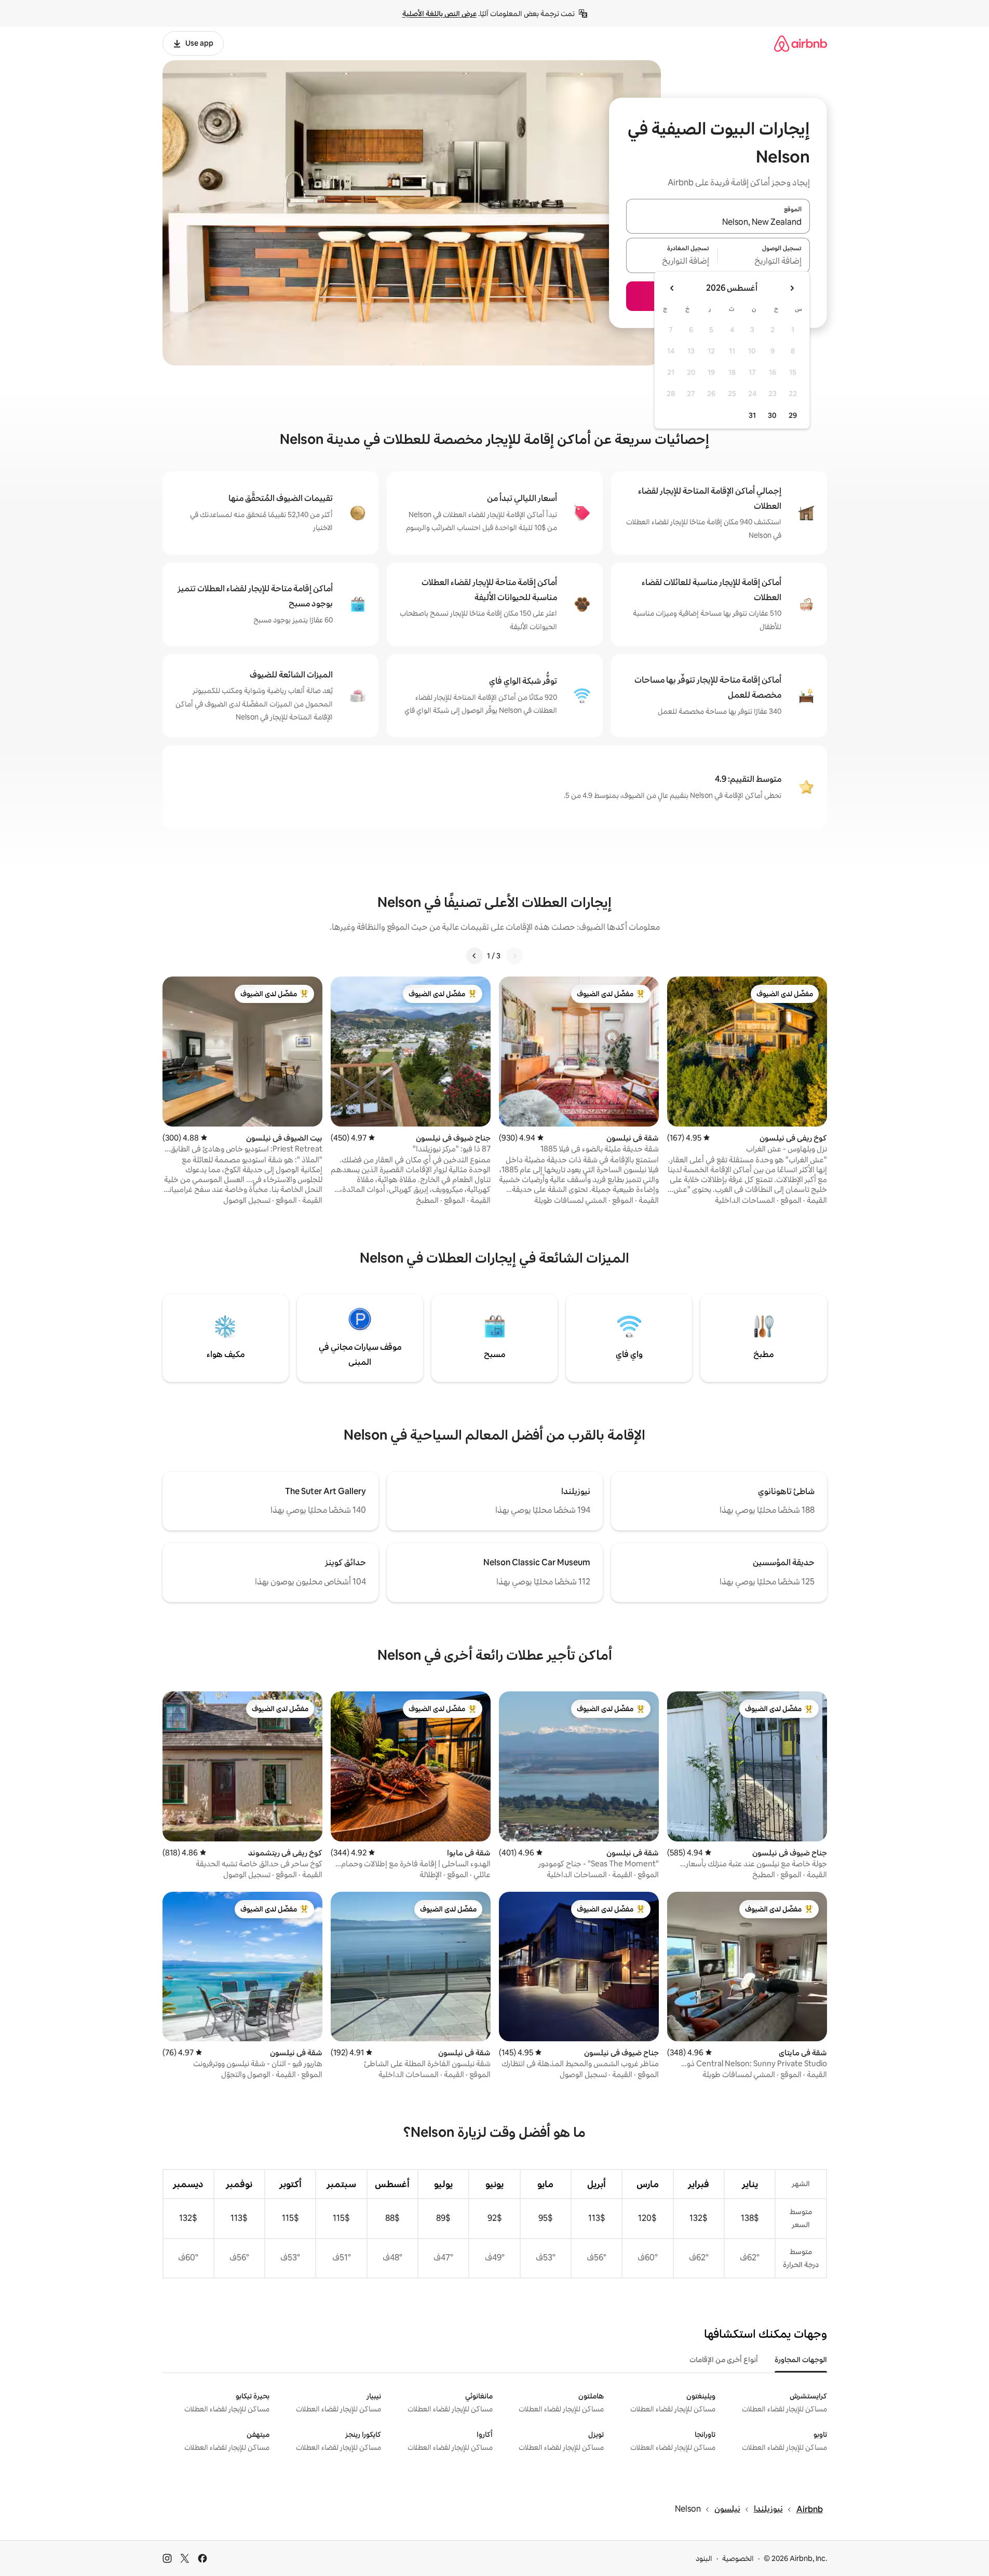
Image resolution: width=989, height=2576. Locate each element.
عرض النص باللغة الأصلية (439, 13)
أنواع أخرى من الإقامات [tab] (724, 2360)
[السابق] (514, 956)
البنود (704, 2558)
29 (793, 415)
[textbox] (764, 262)
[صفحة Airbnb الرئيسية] (801, 43)
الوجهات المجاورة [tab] (801, 2360)
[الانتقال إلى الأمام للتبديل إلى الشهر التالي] (672, 288)
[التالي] (475, 956)
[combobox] (718, 222)
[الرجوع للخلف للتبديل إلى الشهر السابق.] (792, 288)
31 (752, 415)
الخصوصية (738, 2558)
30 (772, 415)
